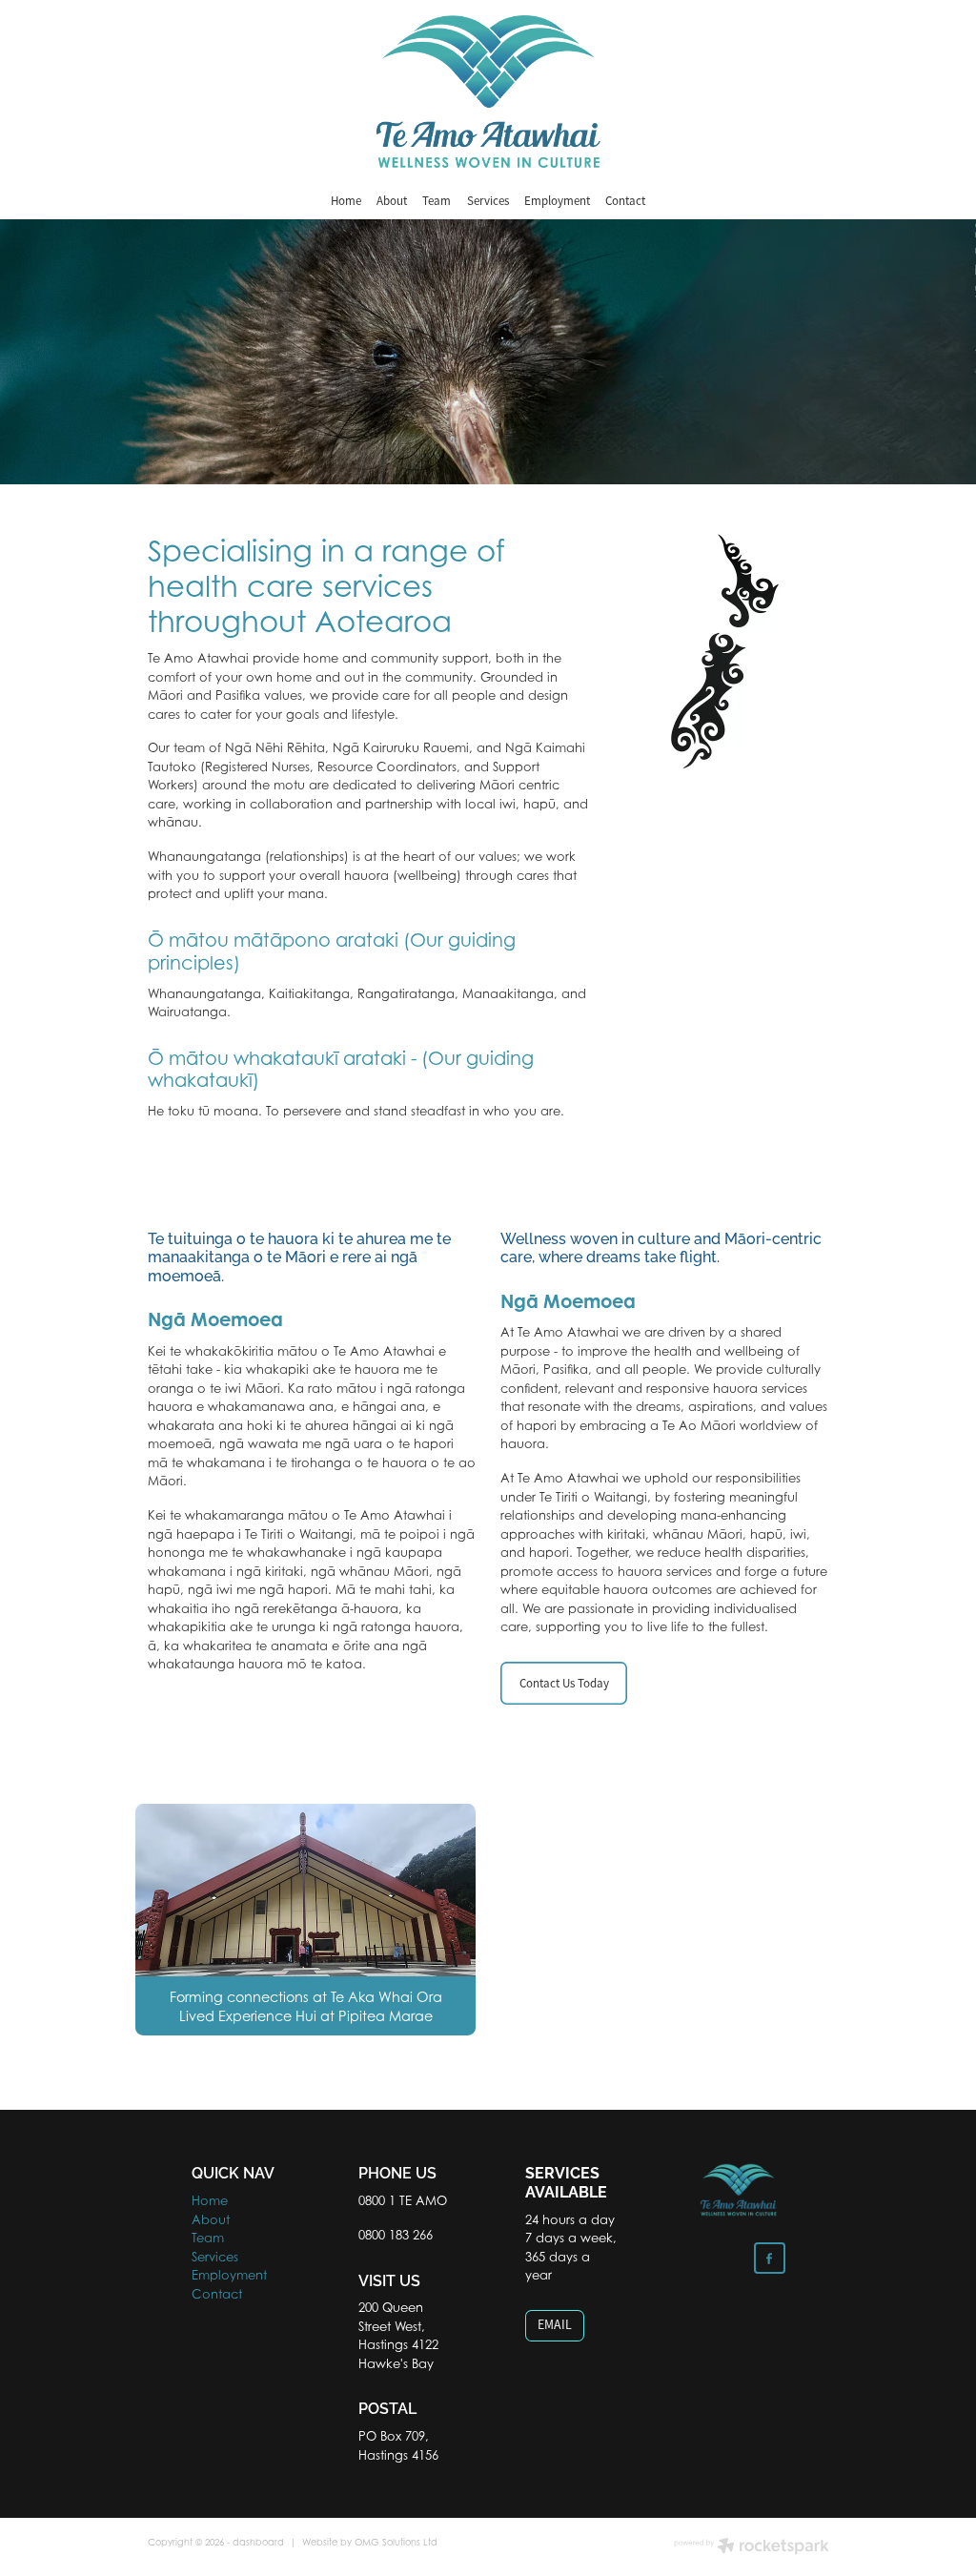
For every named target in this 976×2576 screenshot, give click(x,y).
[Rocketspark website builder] (752, 2547)
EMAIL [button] (555, 2325)
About (392, 201)
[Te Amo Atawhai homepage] (488, 92)
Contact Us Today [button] (564, 1683)
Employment (557, 201)
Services (488, 201)
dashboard (258, 2542)
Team (437, 201)
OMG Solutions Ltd (396, 2542)
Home (346, 201)
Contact (625, 201)
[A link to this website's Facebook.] (770, 2258)
